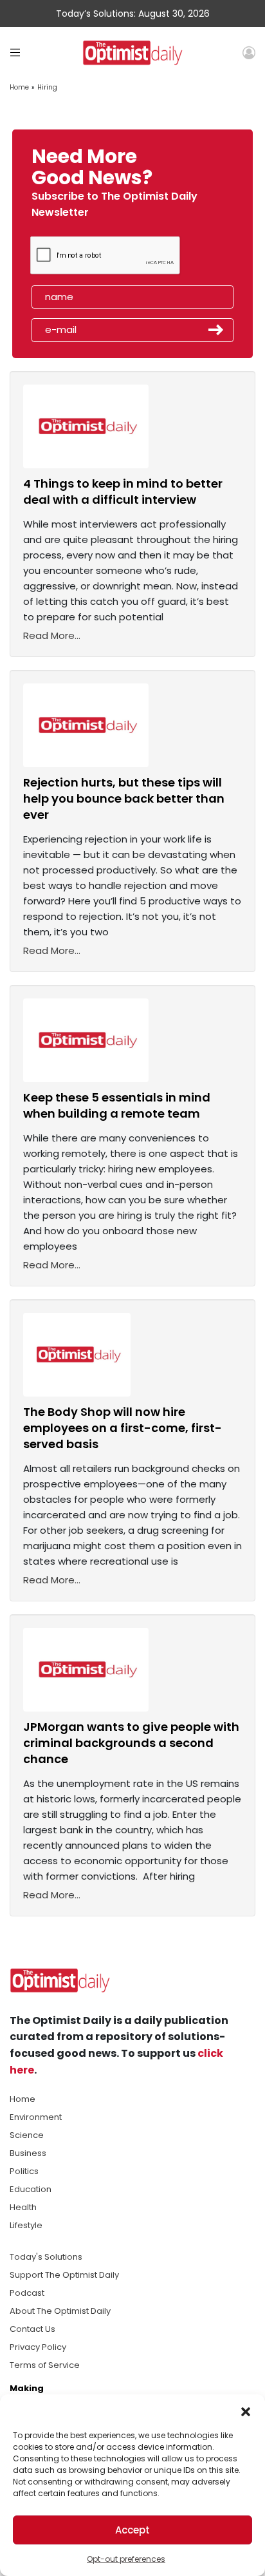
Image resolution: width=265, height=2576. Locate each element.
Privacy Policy (38, 2347)
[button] (246, 2410)
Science (27, 2135)
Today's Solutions (46, 2257)
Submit (216, 330)
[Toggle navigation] (15, 52)
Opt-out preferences (126, 2559)
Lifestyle (26, 2225)
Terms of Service (45, 2365)
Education (31, 2189)
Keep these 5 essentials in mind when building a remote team (117, 1105)
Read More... (52, 635)
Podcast (27, 2293)
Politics (24, 2171)
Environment (36, 2117)
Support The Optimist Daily (64, 2275)
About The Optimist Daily (60, 2311)
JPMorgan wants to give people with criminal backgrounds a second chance (131, 1743)
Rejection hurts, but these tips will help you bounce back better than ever (124, 798)
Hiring (47, 87)
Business (28, 2153)
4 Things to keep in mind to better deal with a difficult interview (123, 491)
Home (19, 87)
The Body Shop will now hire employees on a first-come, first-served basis (123, 1428)
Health (23, 2207)
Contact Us (32, 2329)
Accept (132, 2530)
